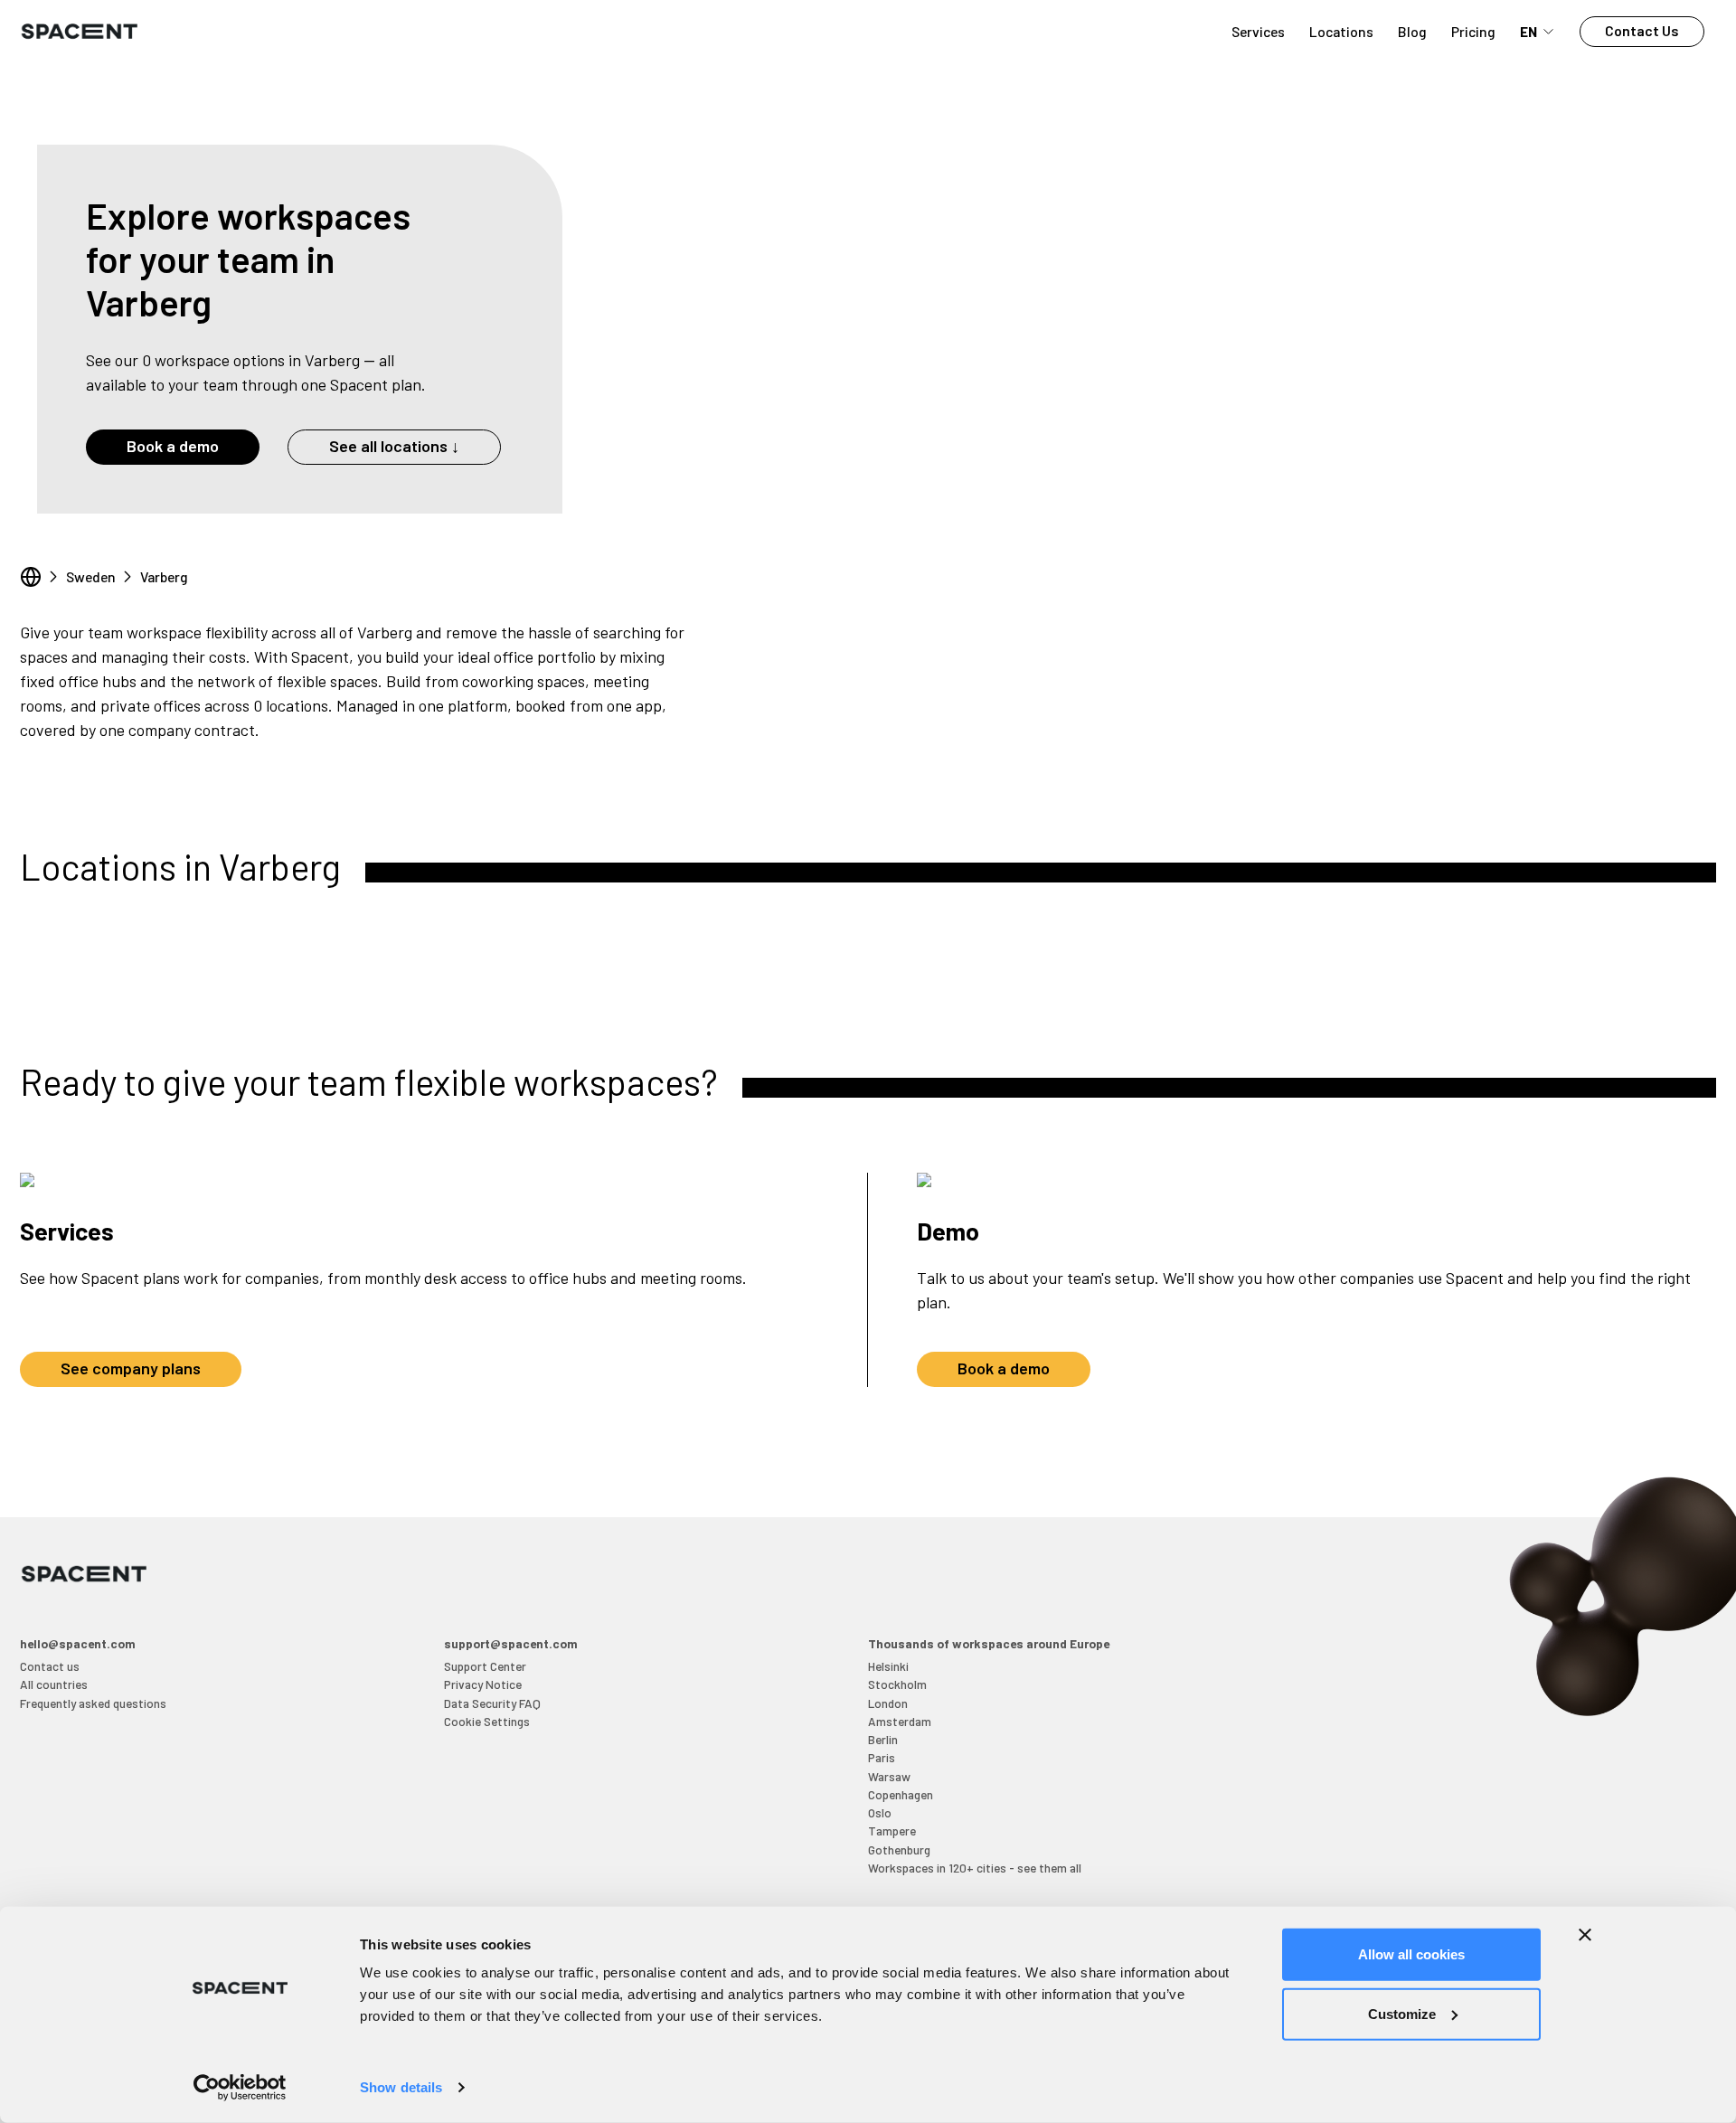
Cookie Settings (487, 1721)
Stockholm (897, 1684)
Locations (1341, 31)
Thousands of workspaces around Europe (989, 1643)
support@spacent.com (511, 1643)
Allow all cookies (1411, 1954)
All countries (54, 1684)
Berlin (883, 1739)
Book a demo (173, 446)
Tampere (892, 1830)
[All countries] (31, 577)
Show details (401, 2087)
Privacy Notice (483, 1684)
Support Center (485, 1666)
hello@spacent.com (78, 1643)
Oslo (880, 1812)
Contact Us (1642, 30)
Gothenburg (899, 1849)
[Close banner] (1585, 1935)
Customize (1402, 2013)
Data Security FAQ (492, 1703)
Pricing (1473, 31)
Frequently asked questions (93, 1703)
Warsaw (889, 1776)
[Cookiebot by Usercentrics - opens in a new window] (240, 2088)
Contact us (50, 1666)
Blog (1412, 31)
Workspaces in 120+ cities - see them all (975, 1868)
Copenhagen (901, 1794)
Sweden (91, 576)
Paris (882, 1757)
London (888, 1703)
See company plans (131, 1368)
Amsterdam (900, 1721)
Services (1258, 31)
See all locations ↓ (394, 446)
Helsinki (888, 1666)
